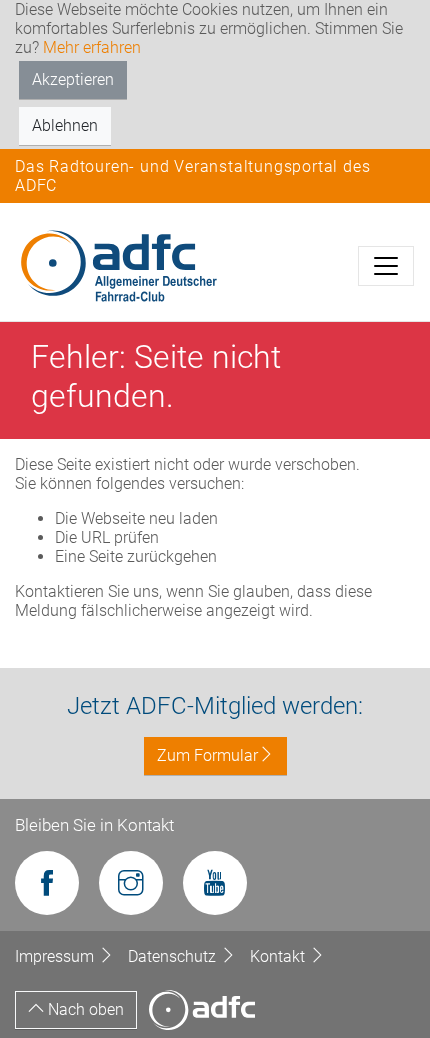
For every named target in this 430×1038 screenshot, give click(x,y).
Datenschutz (174, 956)
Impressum (56, 956)
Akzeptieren (73, 79)
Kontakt (279, 956)
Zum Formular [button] (207, 755)
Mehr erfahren (92, 47)
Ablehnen (65, 125)
